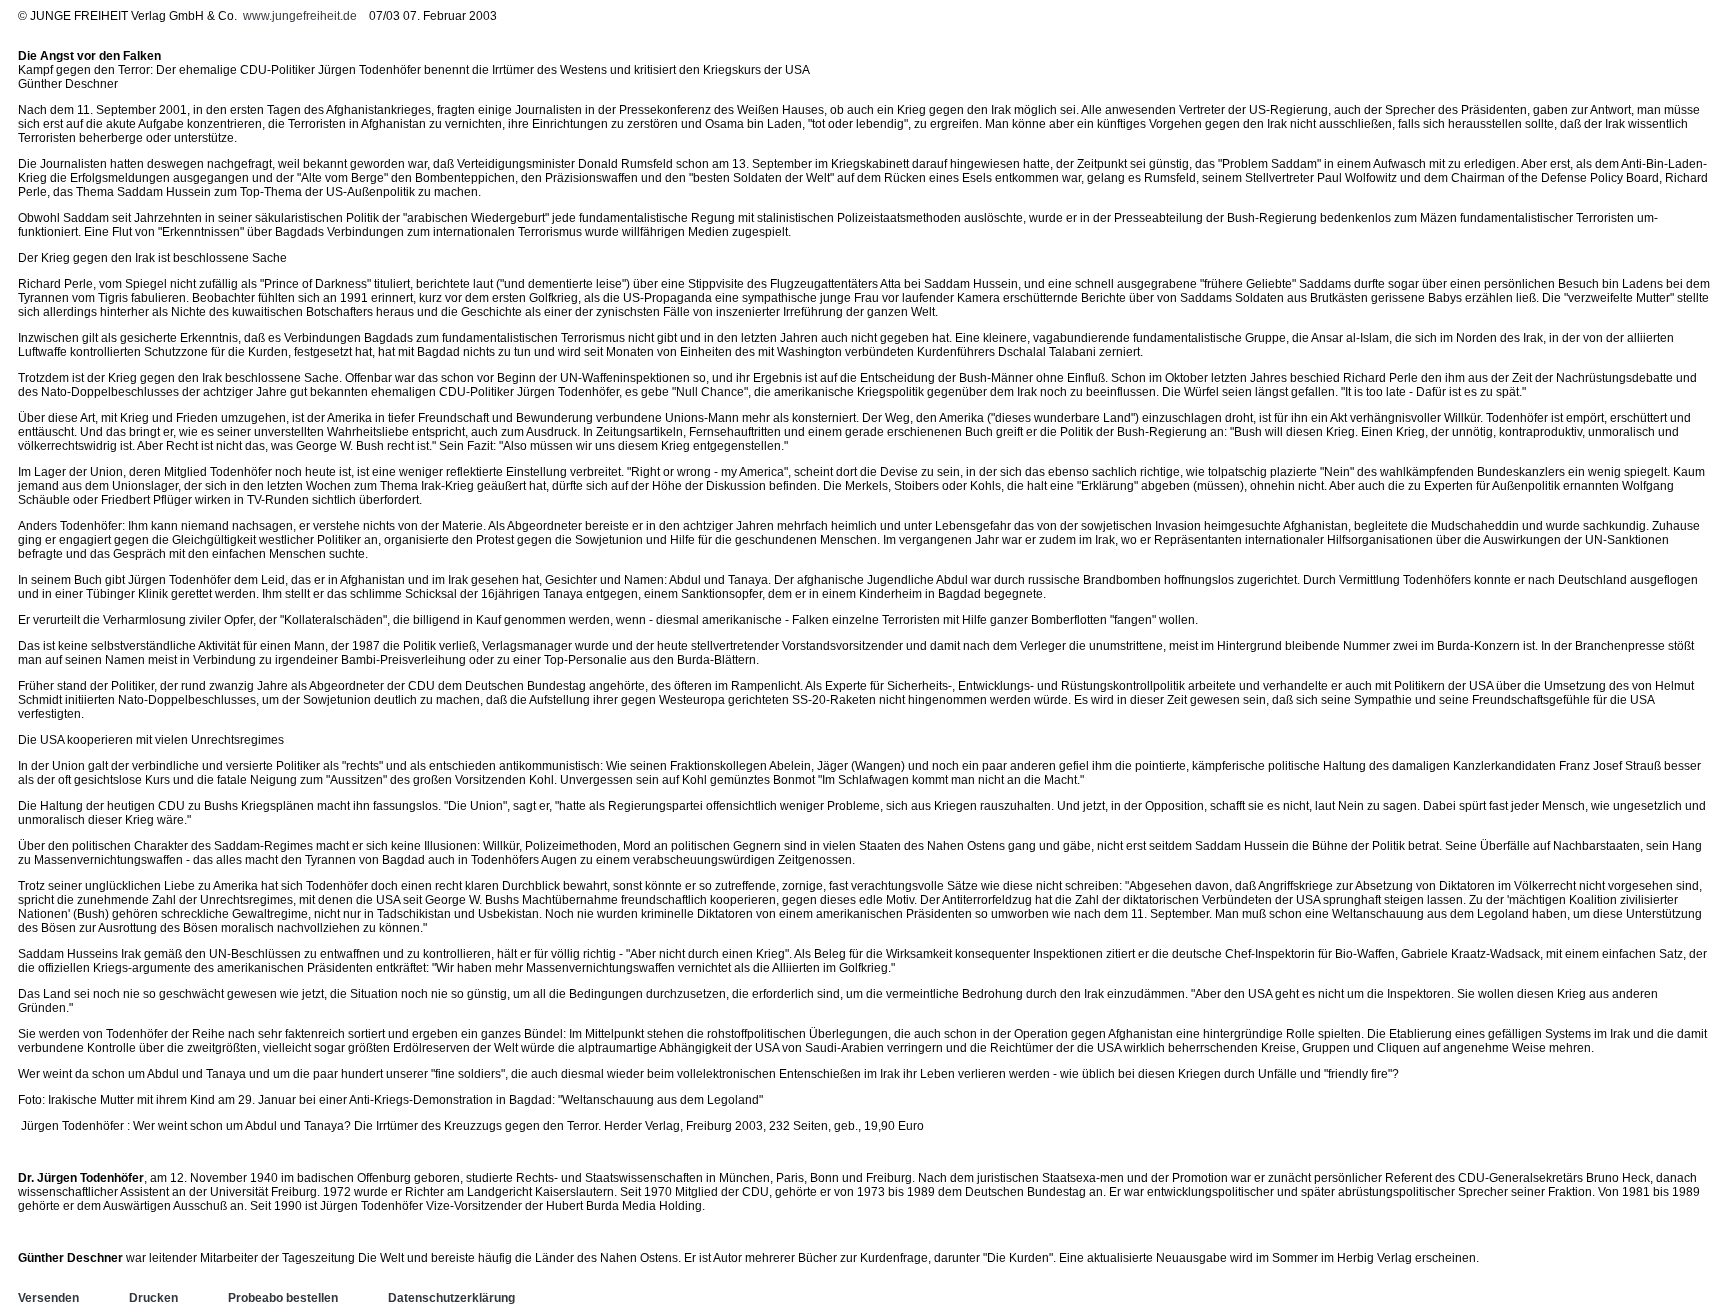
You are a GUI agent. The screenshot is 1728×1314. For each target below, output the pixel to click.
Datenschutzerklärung (451, 1298)
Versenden (48, 1298)
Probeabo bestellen (283, 1298)
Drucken (153, 1298)
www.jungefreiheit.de (300, 16)
